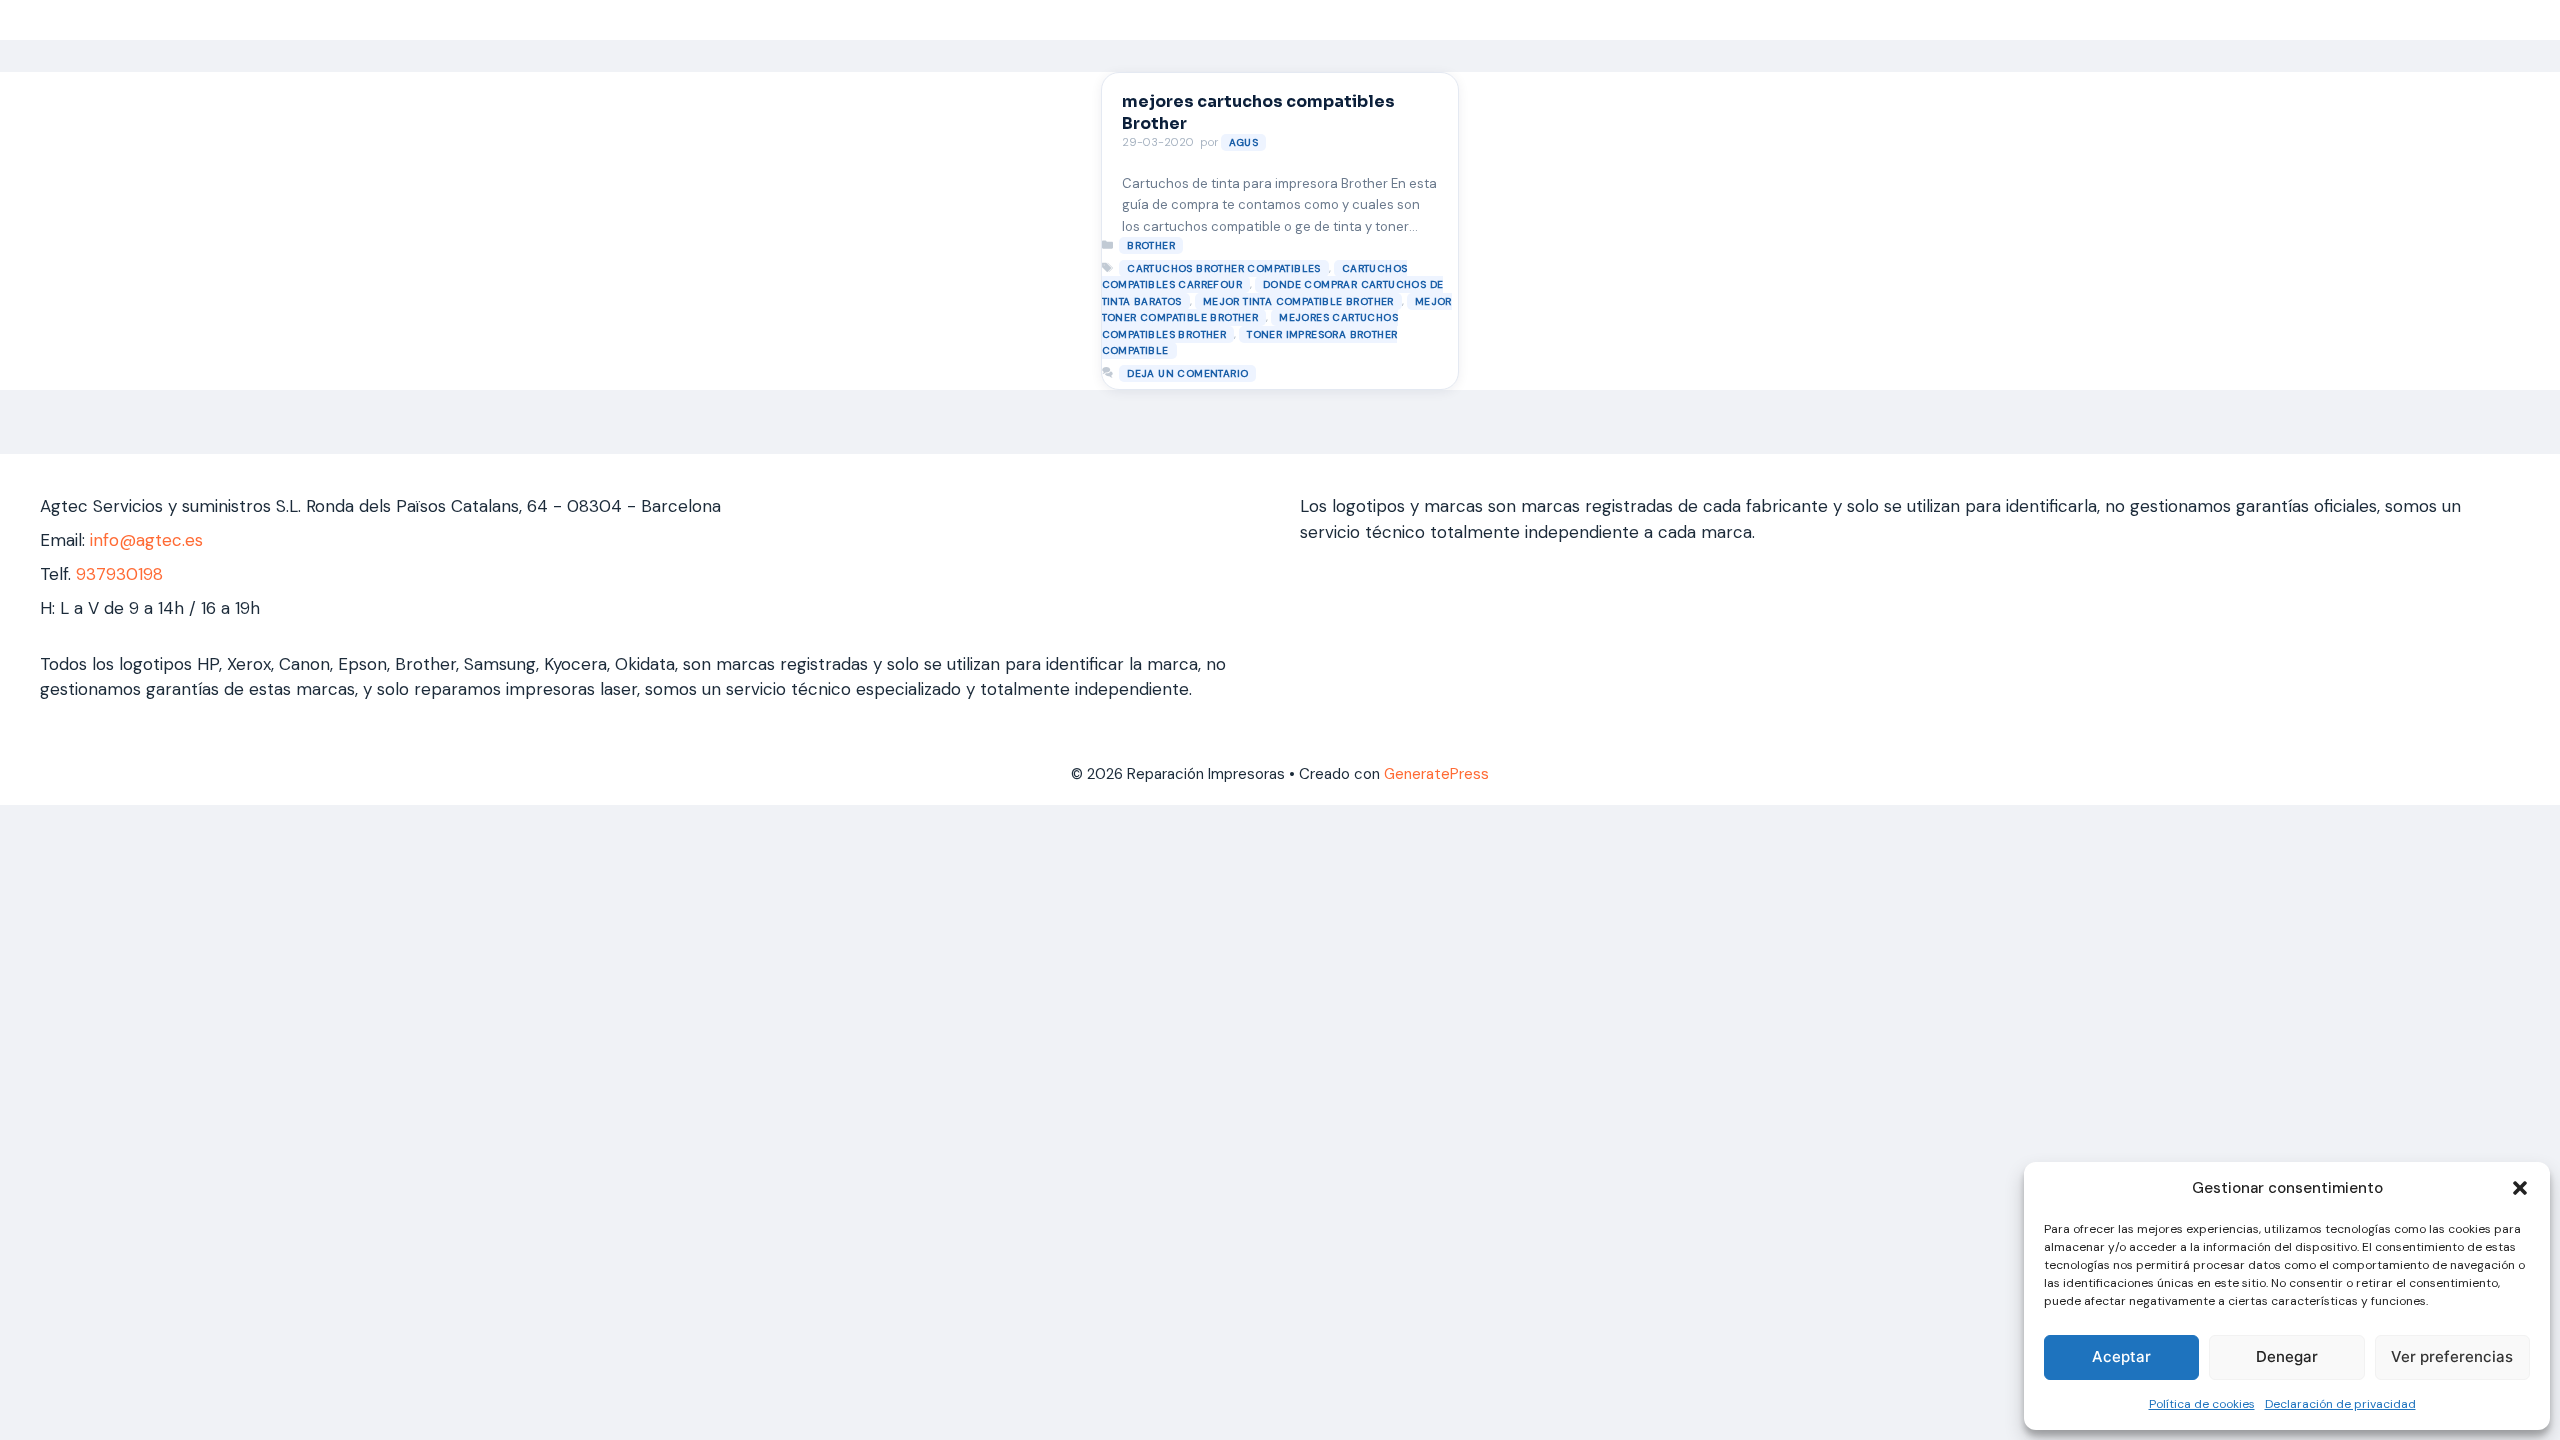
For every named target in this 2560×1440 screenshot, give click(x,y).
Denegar (2287, 1356)
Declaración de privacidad (2340, 1404)
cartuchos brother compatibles (1224, 268)
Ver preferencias (2452, 1356)
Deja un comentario (1187, 373)
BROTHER (1151, 245)
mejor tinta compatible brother (1298, 301)
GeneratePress (1436, 774)
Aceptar (2121, 1356)
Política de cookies (2202, 1404)
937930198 (119, 574)
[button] (2520, 1188)
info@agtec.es (146, 540)
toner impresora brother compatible (1250, 343)
